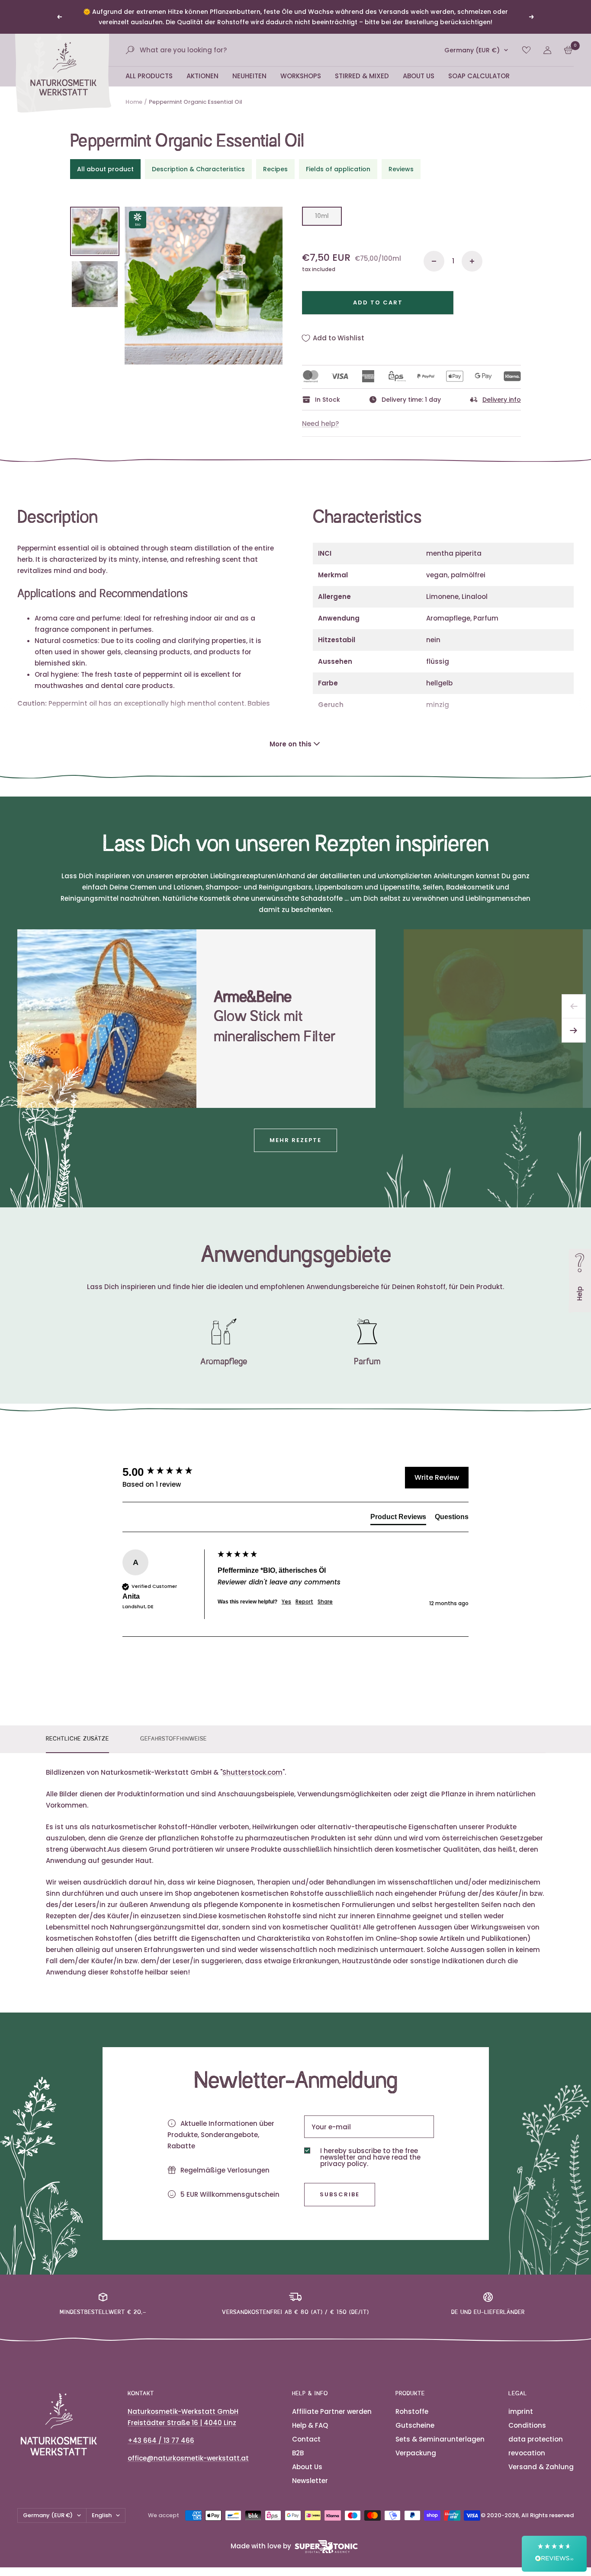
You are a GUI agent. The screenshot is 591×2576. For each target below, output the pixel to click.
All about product (105, 169)
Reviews (401, 169)
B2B (298, 2453)
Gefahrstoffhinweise (173, 1739)
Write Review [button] (437, 1477)
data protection (536, 2439)
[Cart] (568, 50)
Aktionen (202, 76)
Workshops (301, 76)
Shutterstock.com (252, 1772)
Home (134, 102)
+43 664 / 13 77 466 (161, 2440)
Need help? (320, 424)
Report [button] (304, 1602)
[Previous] (574, 1006)
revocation (527, 2453)
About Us (419, 76)
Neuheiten (249, 76)
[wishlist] (526, 50)
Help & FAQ (310, 2425)
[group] (168, 1472)
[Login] (547, 50)
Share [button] (325, 1602)
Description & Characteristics (198, 169)
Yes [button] (286, 1602)
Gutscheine (415, 2425)
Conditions (527, 2425)
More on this (291, 744)
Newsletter (310, 2481)
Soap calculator (479, 76)
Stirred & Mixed (362, 76)
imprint (521, 2411)
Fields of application (338, 169)
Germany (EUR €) (472, 50)
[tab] (398, 1519)
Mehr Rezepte (295, 1140)
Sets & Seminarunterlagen (440, 2439)
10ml (322, 216)
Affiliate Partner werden (332, 2411)
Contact (306, 2439)
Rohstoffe (412, 2411)
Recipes (275, 169)
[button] (554, 2554)
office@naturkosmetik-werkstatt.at (188, 2458)
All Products (149, 76)
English (102, 2515)
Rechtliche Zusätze (77, 1739)
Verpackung (416, 2453)
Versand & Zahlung (541, 2467)
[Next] (574, 1030)
